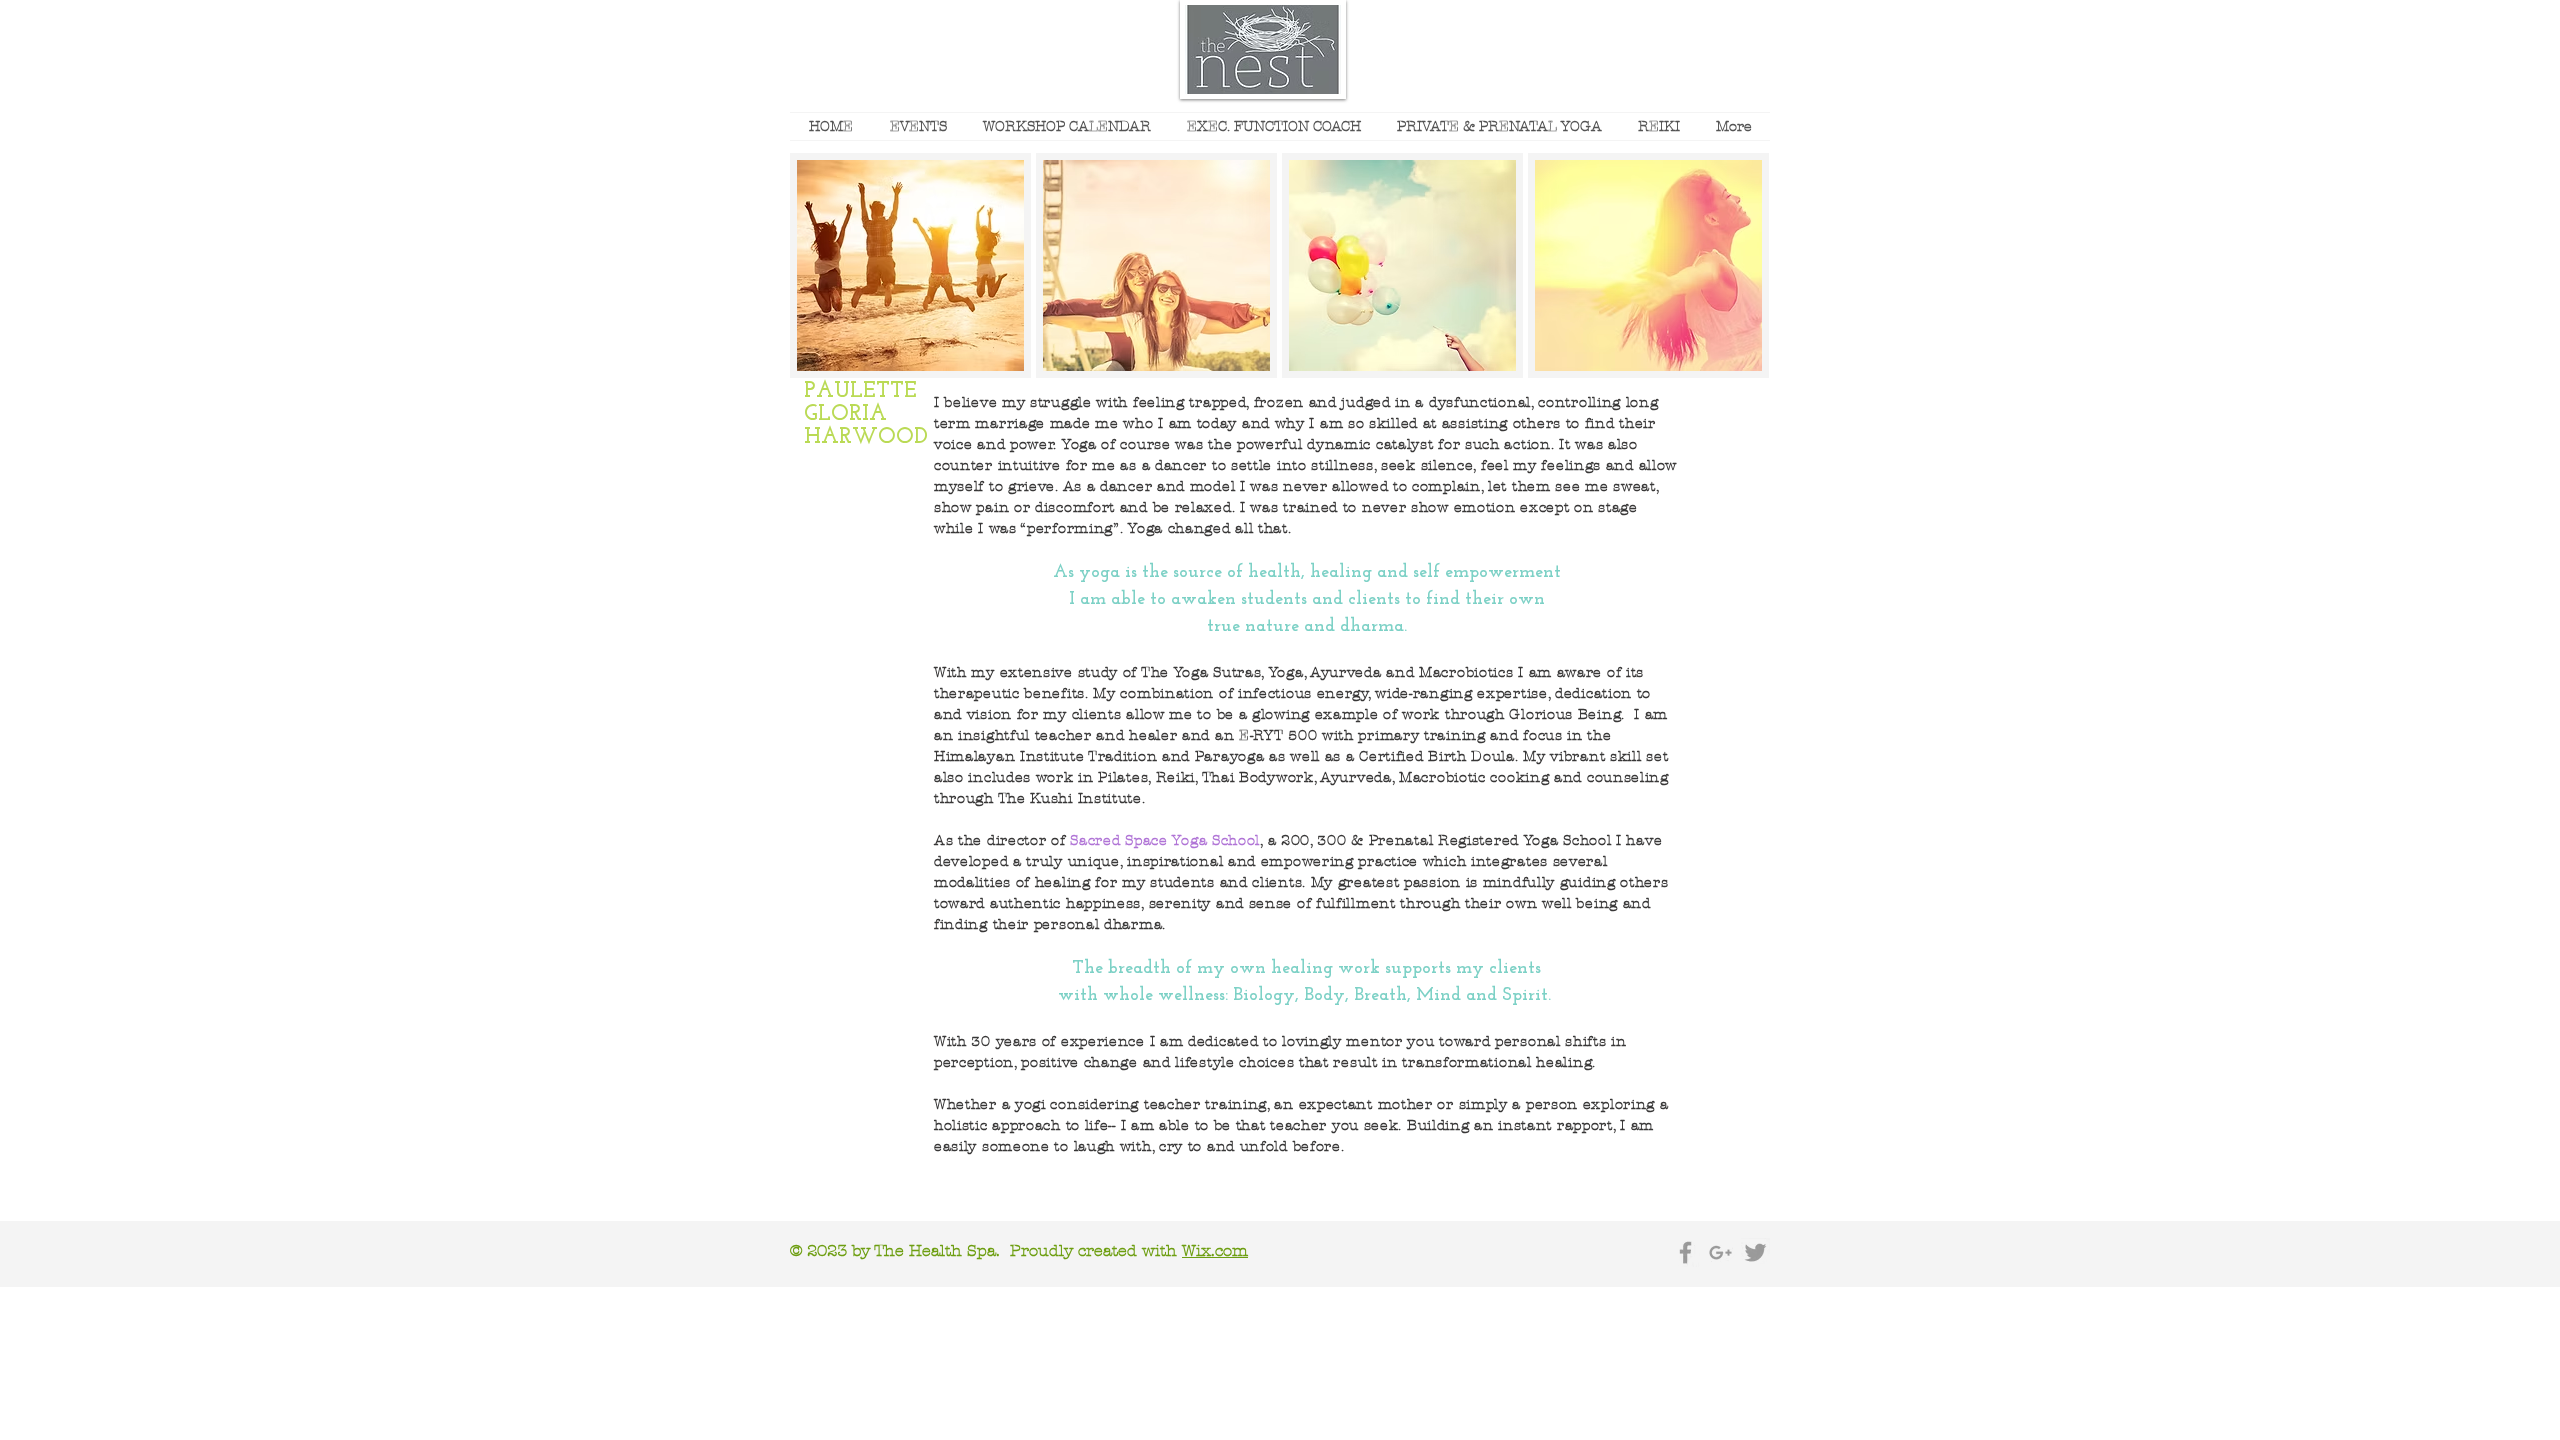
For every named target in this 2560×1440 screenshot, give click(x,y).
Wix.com (1215, 1250)
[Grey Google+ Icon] (1720, 1252)
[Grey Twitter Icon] (1755, 1252)
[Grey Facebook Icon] (1685, 1252)
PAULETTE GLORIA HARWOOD (866, 414)
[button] (910, 265)
